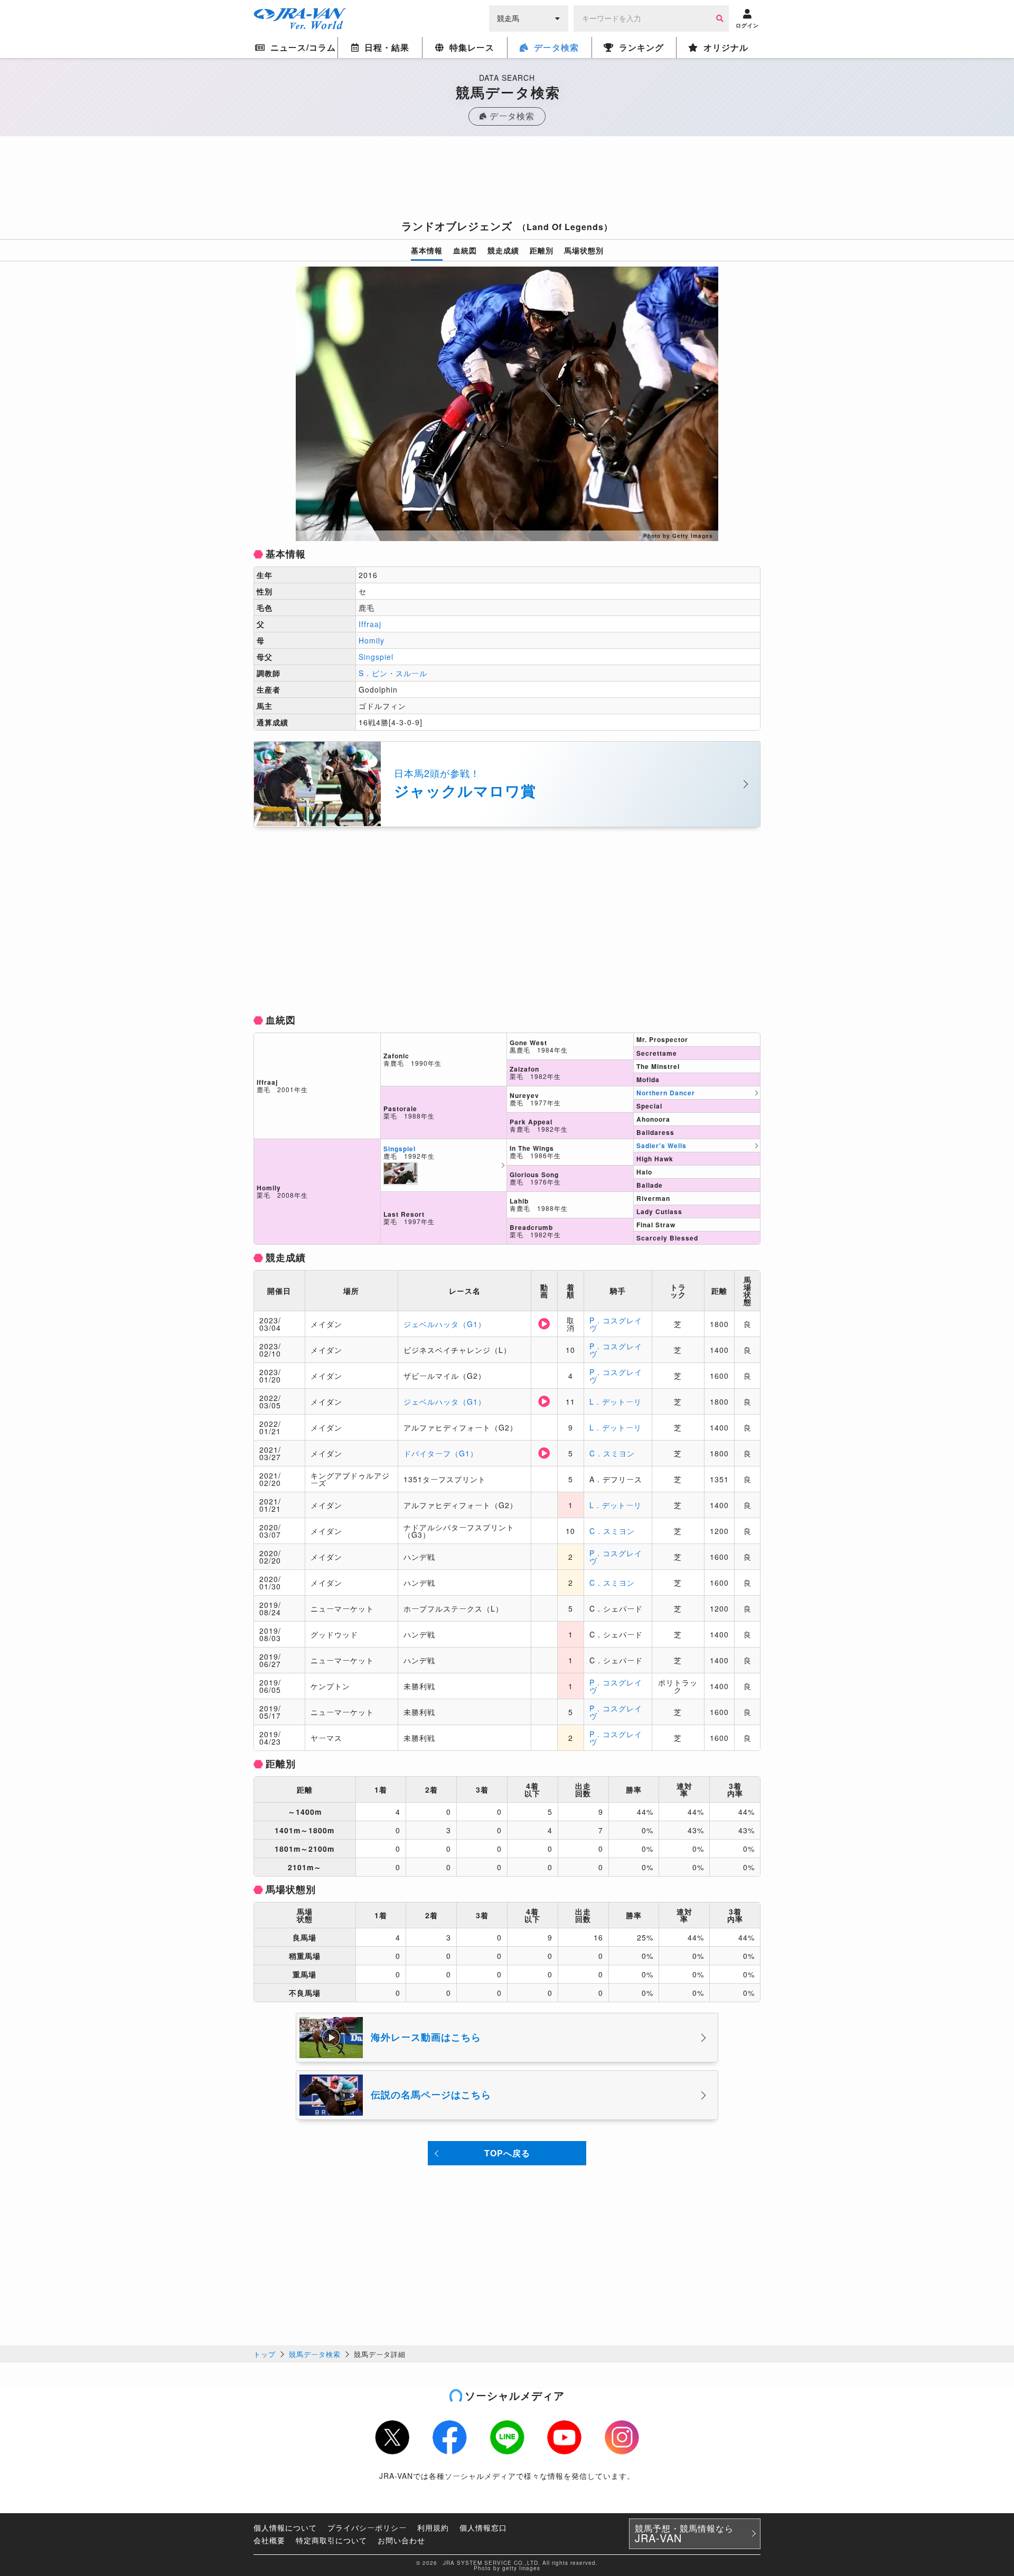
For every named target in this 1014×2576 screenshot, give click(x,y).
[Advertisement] (507, 181)
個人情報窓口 (483, 2527)
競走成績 (503, 250)
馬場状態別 (584, 250)
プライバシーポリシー (367, 2527)
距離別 (542, 250)
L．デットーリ (616, 1401)
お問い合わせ (401, 2540)
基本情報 (427, 250)
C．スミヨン (612, 1453)
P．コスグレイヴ (616, 1324)
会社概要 (269, 2540)
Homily (372, 640)
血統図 (465, 250)
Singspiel (376, 657)
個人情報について (285, 2527)
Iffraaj (370, 624)
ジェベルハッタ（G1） (445, 1324)
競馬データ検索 (315, 2354)
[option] (507, 404)
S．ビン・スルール (393, 673)
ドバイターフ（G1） (441, 1453)
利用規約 (433, 2527)
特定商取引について (331, 2540)
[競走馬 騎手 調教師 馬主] (529, 17)
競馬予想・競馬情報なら (684, 2534)
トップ (265, 2354)
